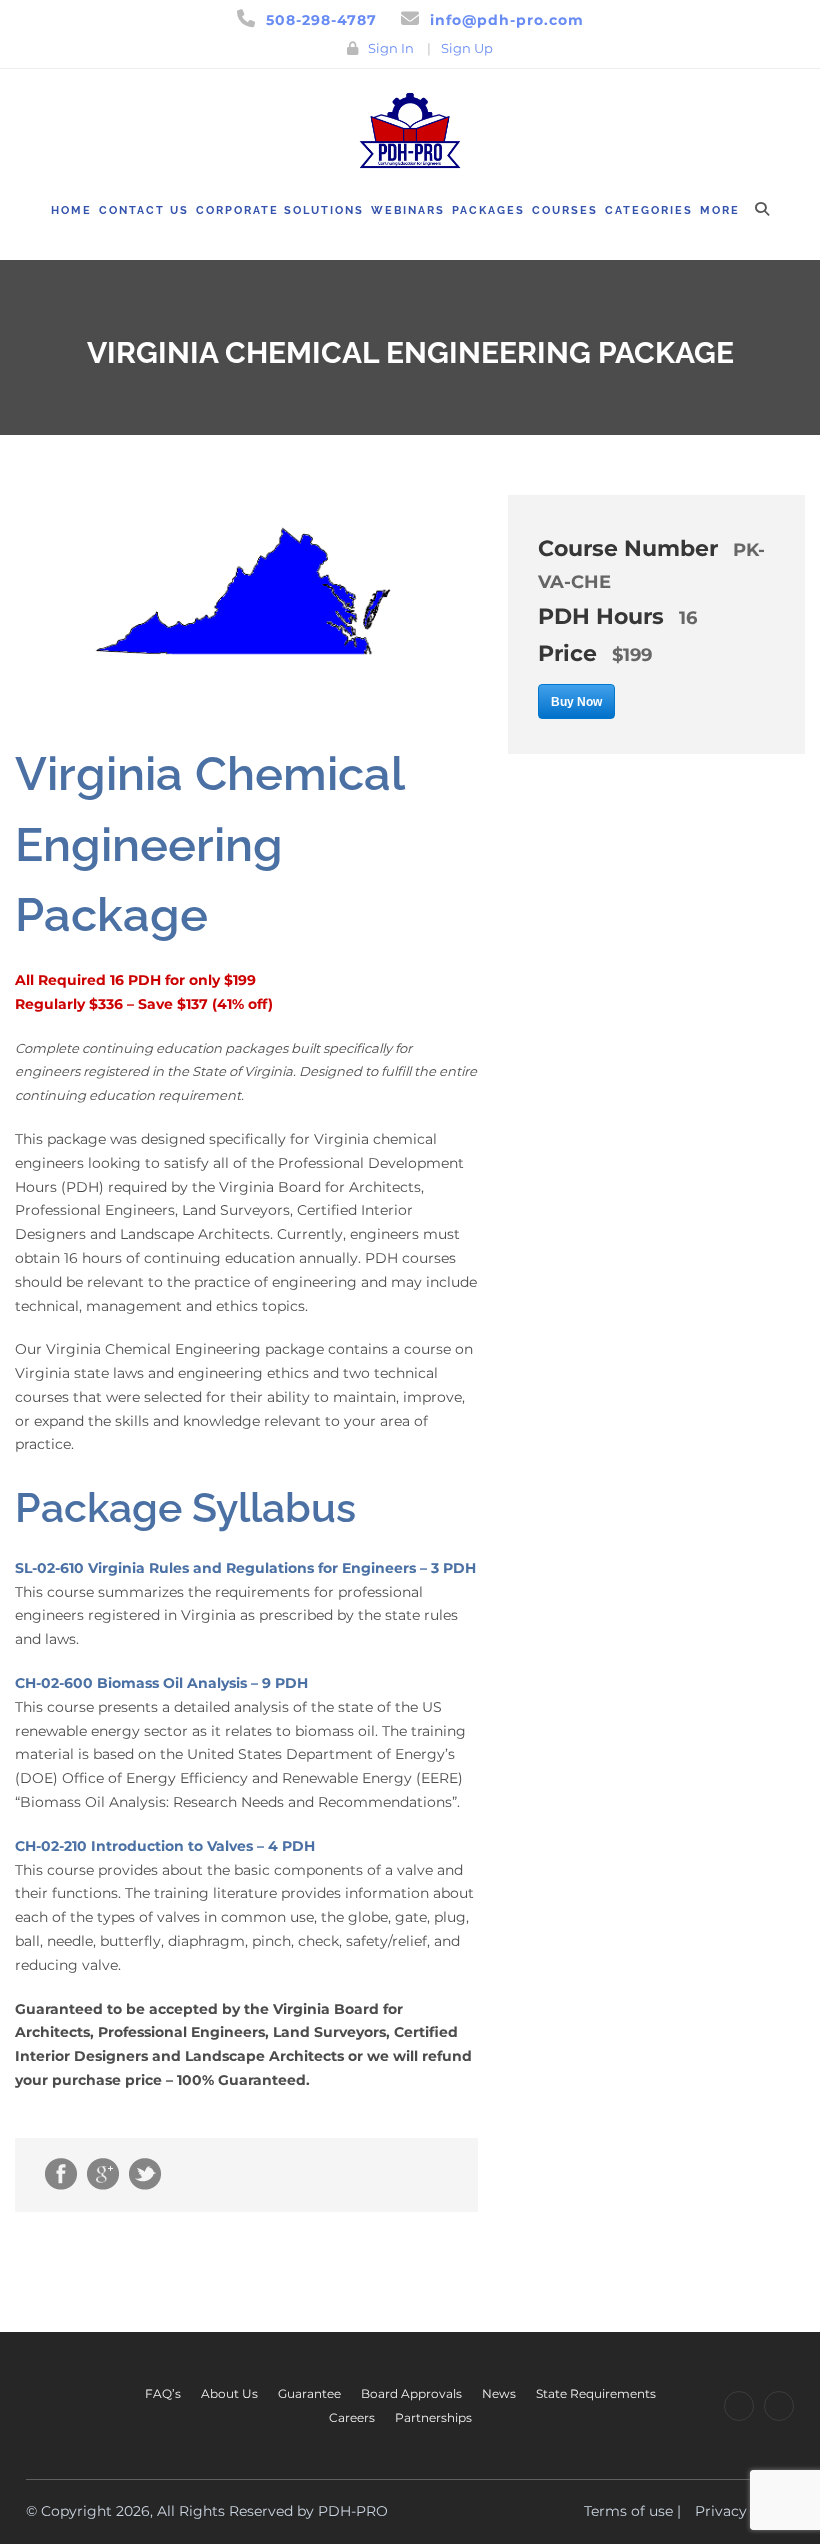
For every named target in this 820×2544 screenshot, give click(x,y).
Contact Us (144, 210)
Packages (488, 210)
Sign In (391, 48)
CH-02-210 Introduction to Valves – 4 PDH (165, 1846)
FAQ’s (163, 2393)
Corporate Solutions (280, 210)
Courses (565, 210)
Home (71, 210)
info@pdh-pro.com (507, 20)
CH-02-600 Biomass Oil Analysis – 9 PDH (161, 1683)
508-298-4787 (321, 20)
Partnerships (433, 2417)
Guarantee (309, 2393)
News (499, 2393)
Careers (352, 2417)
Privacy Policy (744, 2511)
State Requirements (596, 2393)
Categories (649, 210)
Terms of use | (632, 2511)
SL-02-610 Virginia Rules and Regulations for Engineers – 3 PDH (245, 1568)
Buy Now (576, 702)
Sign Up (467, 48)
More (720, 210)
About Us (229, 2393)
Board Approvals (411, 2393)
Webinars (408, 210)
